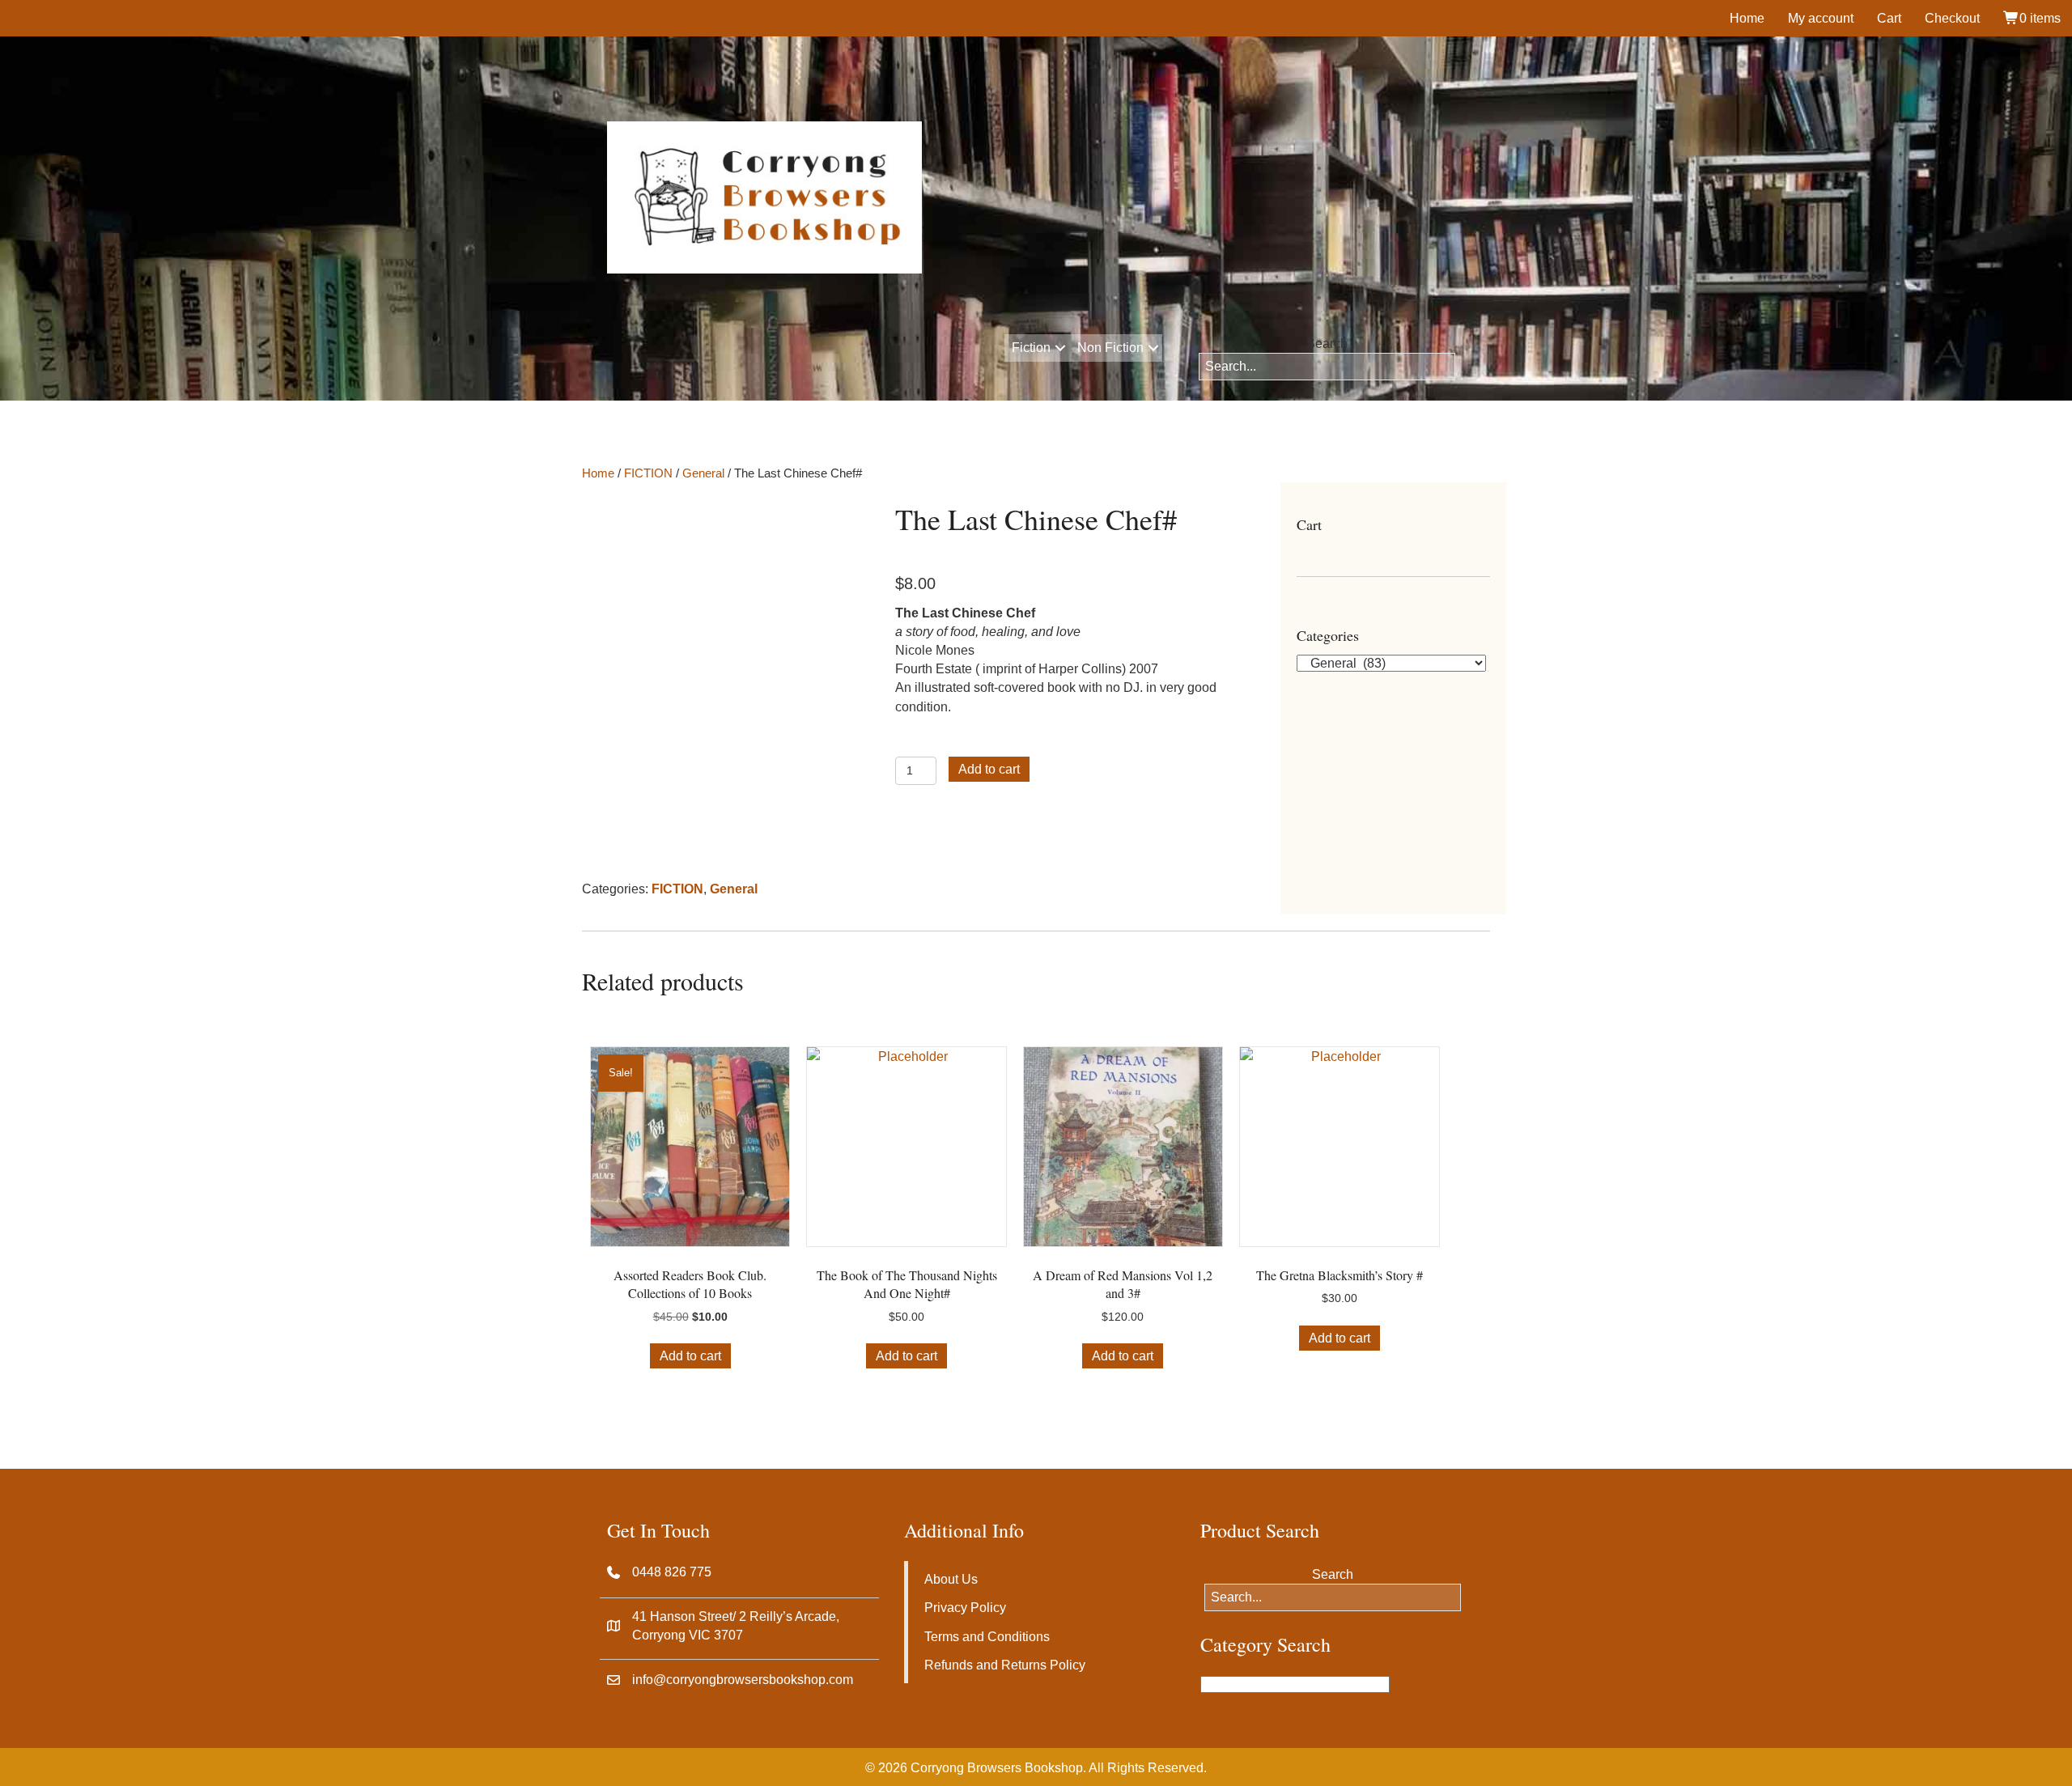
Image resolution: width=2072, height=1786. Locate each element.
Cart (1889, 18)
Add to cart (989, 769)
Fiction (1031, 348)
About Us (951, 1579)
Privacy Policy (965, 1608)
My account (1821, 18)
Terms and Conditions (987, 1637)
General (703, 473)
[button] (1060, 348)
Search (1327, 344)
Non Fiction (1110, 348)
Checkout (1952, 18)
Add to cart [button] (690, 1356)
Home (1747, 18)
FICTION (648, 473)
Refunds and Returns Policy (1005, 1665)
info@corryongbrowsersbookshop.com (743, 1680)
